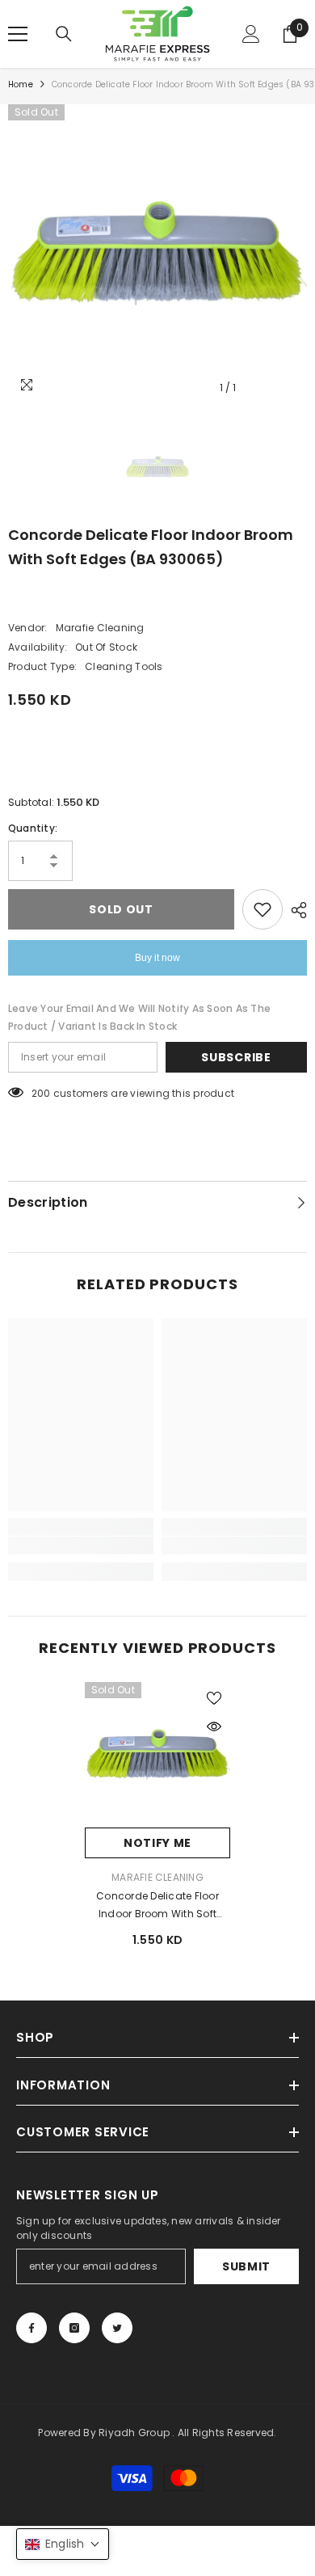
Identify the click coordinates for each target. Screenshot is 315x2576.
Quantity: (33, 828)
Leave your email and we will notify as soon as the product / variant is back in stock (139, 1017)
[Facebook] (31, 2328)
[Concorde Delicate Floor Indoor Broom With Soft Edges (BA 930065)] (157, 1755)
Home (21, 84)
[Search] (64, 34)
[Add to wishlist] (262, 909)
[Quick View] (214, 1726)
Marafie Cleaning (100, 628)
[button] (63, 2544)
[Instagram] (74, 2328)
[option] (157, 254)
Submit (246, 2266)
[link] (81, 1545)
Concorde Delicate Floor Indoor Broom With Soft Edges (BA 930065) (157, 1906)
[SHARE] (295, 910)
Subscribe (236, 1057)
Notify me (157, 1843)
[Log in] (251, 34)
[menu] (18, 34)
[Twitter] (117, 2328)
